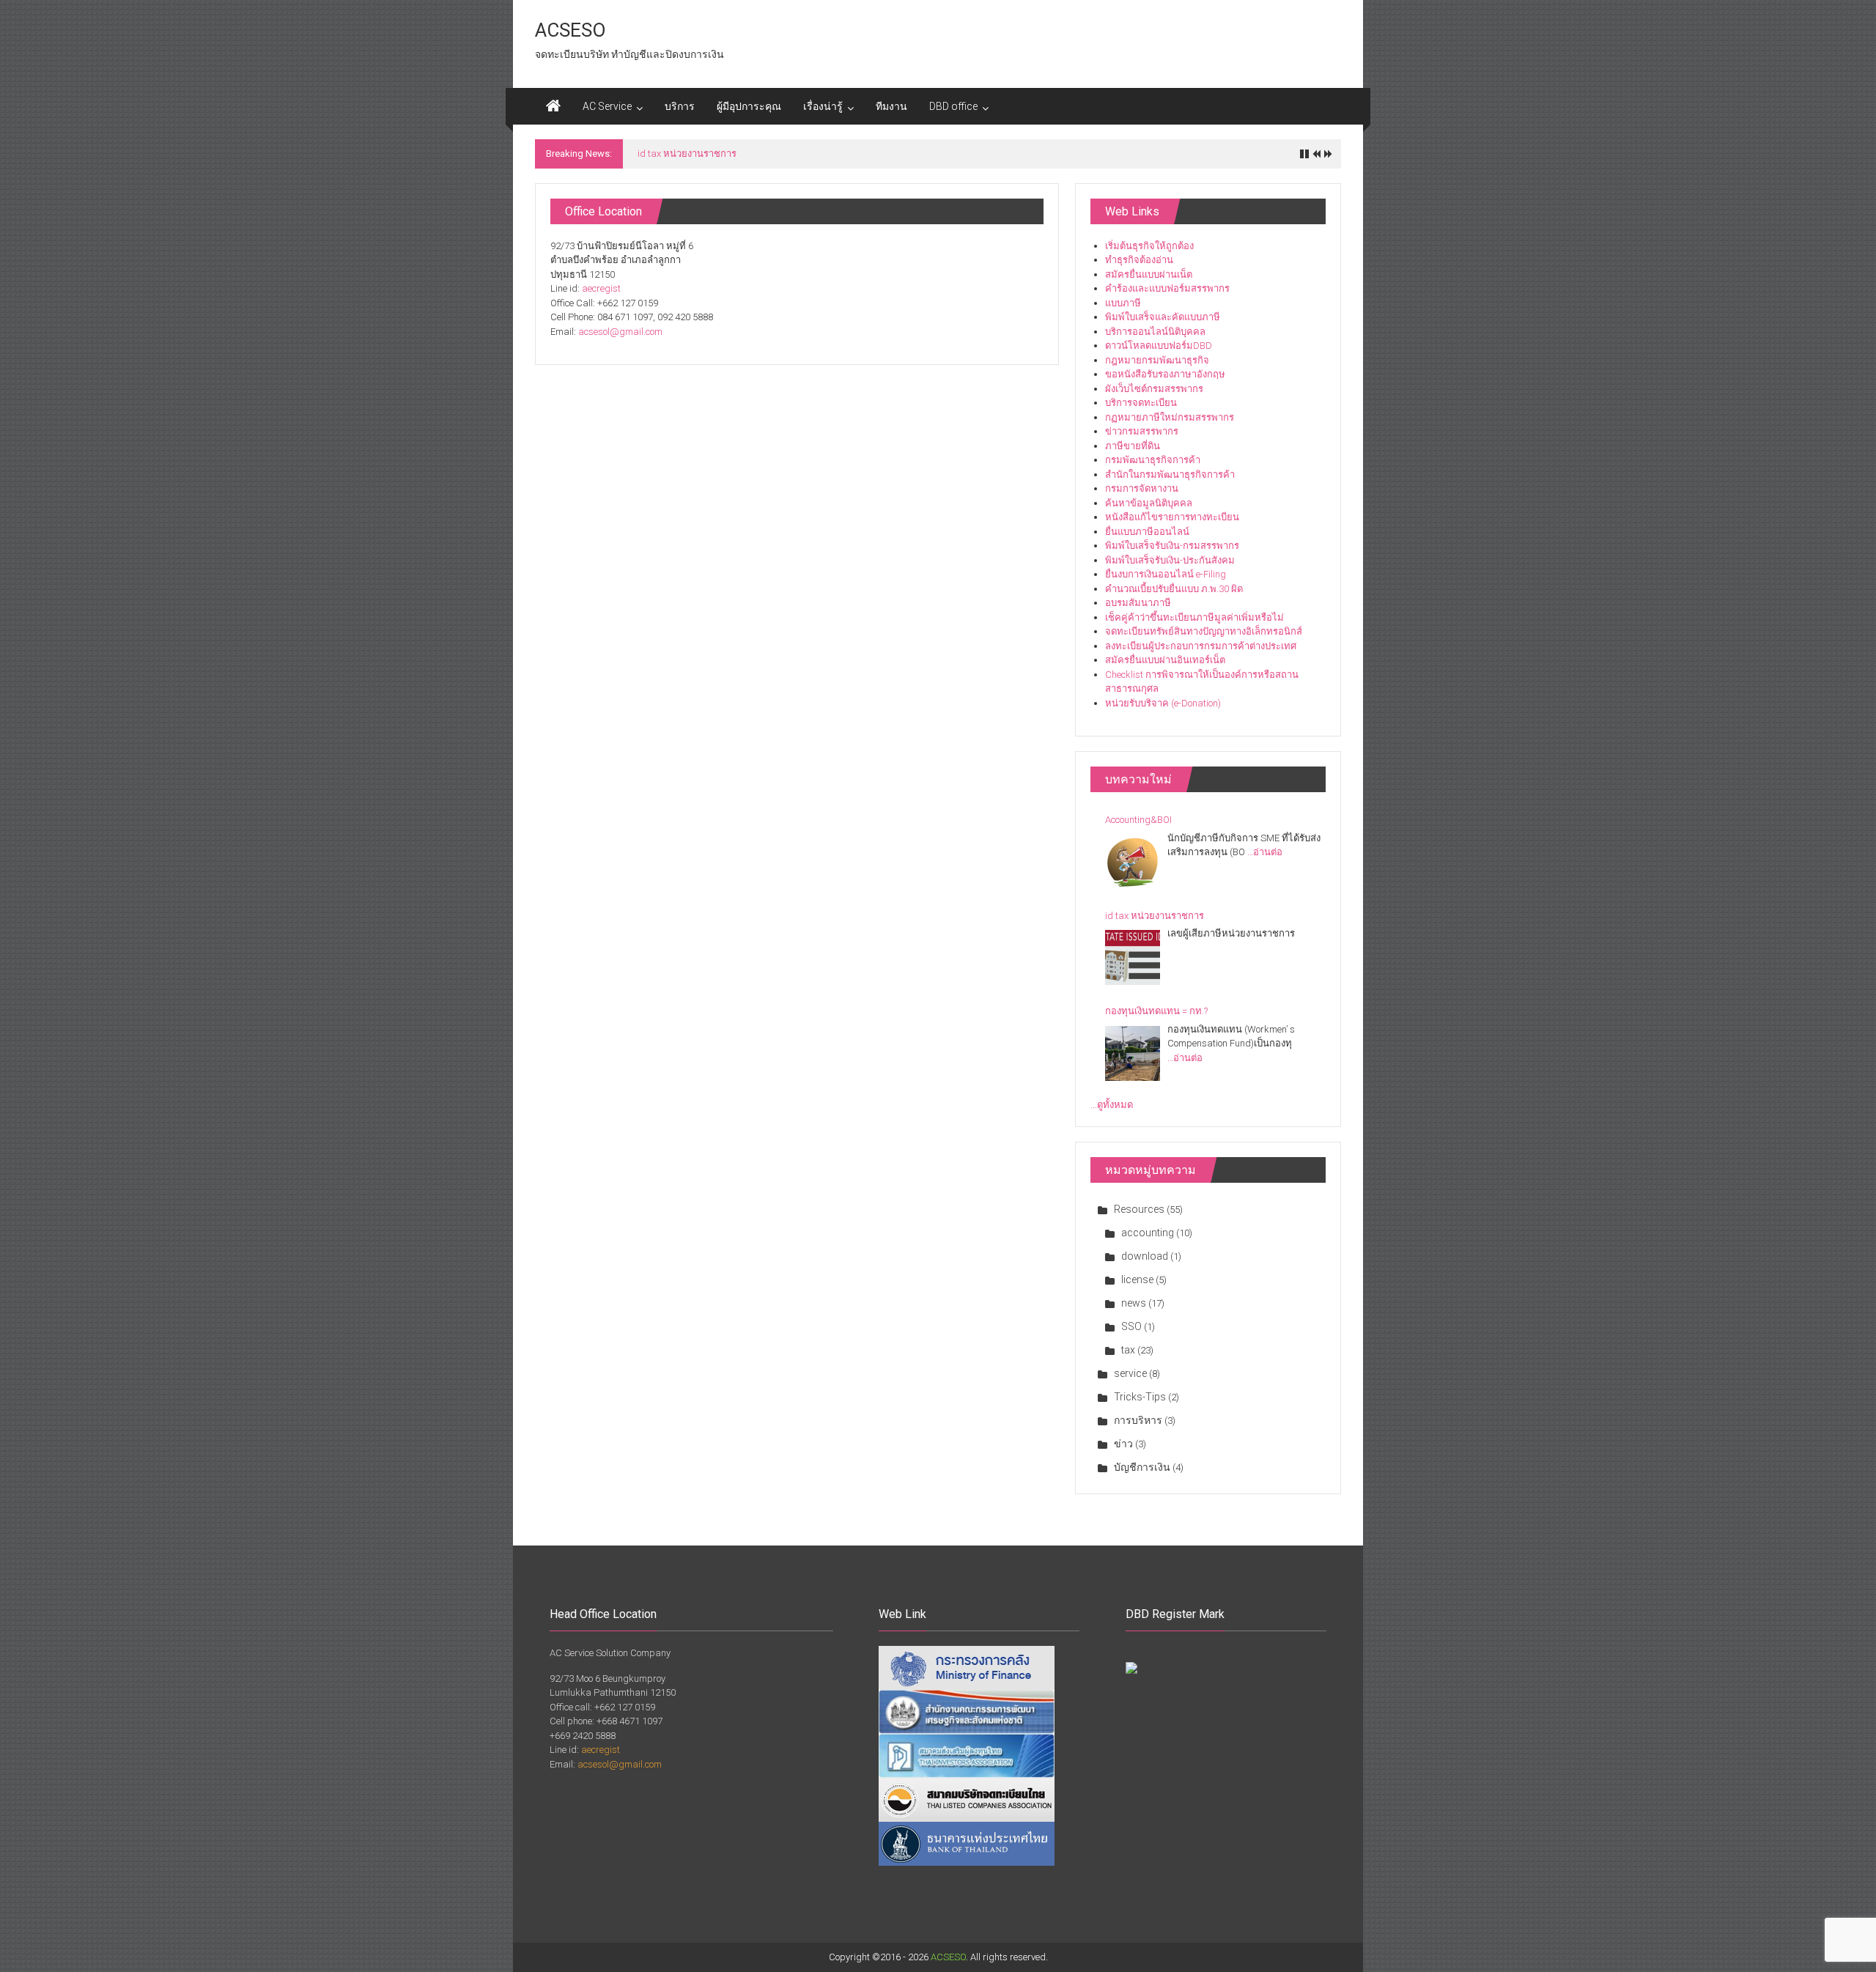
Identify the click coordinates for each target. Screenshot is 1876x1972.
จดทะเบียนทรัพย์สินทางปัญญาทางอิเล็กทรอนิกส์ (1204, 631)
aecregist (601, 288)
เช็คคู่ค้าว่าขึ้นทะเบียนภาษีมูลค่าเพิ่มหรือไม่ (1194, 617)
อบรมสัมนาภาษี (1138, 603)
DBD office (953, 106)
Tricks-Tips (1140, 1397)
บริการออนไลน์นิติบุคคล (1155, 332)
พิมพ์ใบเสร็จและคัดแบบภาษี (1163, 317)
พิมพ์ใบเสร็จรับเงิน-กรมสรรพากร (1172, 546)
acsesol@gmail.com (620, 332)
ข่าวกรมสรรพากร (1142, 431)
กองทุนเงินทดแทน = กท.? (1156, 1011)
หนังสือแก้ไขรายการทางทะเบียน (1172, 517)
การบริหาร (1138, 1420)
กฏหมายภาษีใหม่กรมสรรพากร (1170, 417)
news (1134, 1303)
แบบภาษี (1123, 303)
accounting (1148, 1233)
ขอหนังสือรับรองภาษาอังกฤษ (1165, 374)
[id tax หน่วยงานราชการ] (1133, 957)
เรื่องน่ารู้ (823, 106)
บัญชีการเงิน (1142, 1467)
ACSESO (570, 30)
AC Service (607, 106)
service (1130, 1373)
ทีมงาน (891, 106)
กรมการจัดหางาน (1142, 488)
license (1137, 1279)
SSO (1131, 1326)
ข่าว (1123, 1444)
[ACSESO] (553, 106)
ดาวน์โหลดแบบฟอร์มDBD (1159, 346)
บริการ (680, 106)
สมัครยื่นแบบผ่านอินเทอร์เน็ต (1165, 660)
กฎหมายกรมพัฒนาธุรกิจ (1157, 360)
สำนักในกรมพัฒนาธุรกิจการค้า (1170, 474)
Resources (1139, 1209)
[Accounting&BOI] (1133, 862)
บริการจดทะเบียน (1141, 403)
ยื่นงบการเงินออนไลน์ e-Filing (1166, 574)
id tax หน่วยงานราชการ (687, 154)
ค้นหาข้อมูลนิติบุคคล (1149, 503)
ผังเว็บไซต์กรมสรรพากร (1154, 389)
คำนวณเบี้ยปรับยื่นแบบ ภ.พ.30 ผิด (1174, 589)
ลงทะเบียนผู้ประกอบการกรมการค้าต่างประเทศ (1201, 646)
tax (1128, 1350)
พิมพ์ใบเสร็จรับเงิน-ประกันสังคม (1170, 560)
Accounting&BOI (1138, 820)
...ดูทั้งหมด (1112, 1105)
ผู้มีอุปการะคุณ (749, 106)
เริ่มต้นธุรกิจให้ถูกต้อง (1149, 246)
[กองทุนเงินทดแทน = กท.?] (1133, 1053)
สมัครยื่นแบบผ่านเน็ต (1149, 274)
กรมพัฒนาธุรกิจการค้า (1153, 460)
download (1145, 1256)
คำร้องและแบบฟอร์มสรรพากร (1167, 288)
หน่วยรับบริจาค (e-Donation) (1163, 703)
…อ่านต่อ (1265, 852)
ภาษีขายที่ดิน (1133, 446)
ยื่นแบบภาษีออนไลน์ (1147, 532)
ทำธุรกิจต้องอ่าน (1139, 260)
